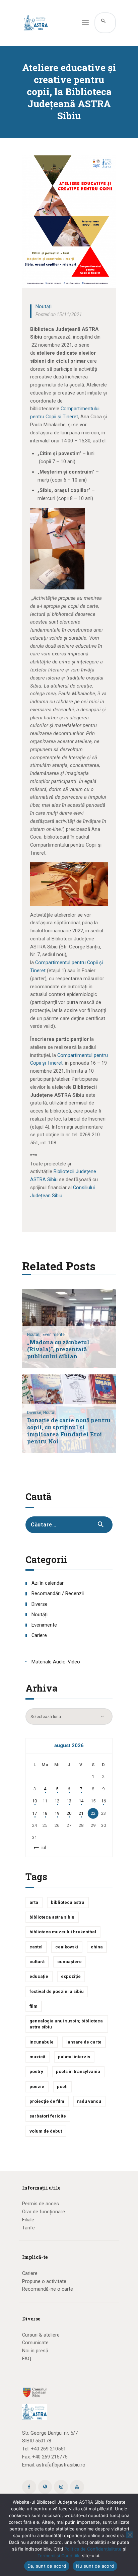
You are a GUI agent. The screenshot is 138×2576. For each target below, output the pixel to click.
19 (57, 1813)
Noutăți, (35, 1335)
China (97, 1947)
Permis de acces (41, 2204)
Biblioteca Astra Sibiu (52, 1917)
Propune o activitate (44, 2281)
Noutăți (44, 306)
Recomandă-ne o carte (48, 2289)
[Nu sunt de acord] (130, 2535)
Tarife (28, 2228)
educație (39, 1976)
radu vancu (89, 2101)
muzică (37, 2057)
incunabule (42, 2042)
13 (69, 1801)
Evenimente (54, 1335)
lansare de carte (84, 2042)
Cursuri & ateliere (41, 2335)
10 (34, 1801)
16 (103, 1801)
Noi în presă (35, 2351)
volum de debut (46, 2131)
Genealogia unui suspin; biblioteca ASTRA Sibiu (66, 2024)
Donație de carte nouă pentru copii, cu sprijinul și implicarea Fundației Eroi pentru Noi (69, 1431)
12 (57, 1801)
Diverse (40, 1604)
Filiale (28, 2220)
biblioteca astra (68, 1902)
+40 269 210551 (48, 2449)
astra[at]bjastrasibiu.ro (61, 2465)
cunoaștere (70, 1962)
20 (69, 1813)
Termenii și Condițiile (59, 2556)
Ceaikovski (67, 1947)
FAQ (27, 2359)
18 (45, 1813)
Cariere (39, 1635)
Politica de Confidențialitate (93, 2549)
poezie (37, 2087)
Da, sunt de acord (47, 2566)
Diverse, (35, 1413)
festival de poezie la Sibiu (57, 1991)
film (33, 2006)
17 (34, 1813)
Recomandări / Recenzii (58, 1593)
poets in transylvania (78, 2071)
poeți (62, 2087)
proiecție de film (47, 2101)
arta (34, 1902)
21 (81, 1813)
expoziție (71, 1976)
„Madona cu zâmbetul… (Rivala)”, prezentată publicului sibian (60, 1349)
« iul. (43, 1848)
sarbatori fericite (48, 2116)
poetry (36, 2071)
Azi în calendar (48, 1583)
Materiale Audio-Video (56, 1662)
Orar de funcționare (44, 2212)
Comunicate (35, 2343)
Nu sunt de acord (95, 2566)
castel (36, 1947)
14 (81, 1801)
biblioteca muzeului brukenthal (63, 1932)
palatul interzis (74, 2057)
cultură (37, 1962)
